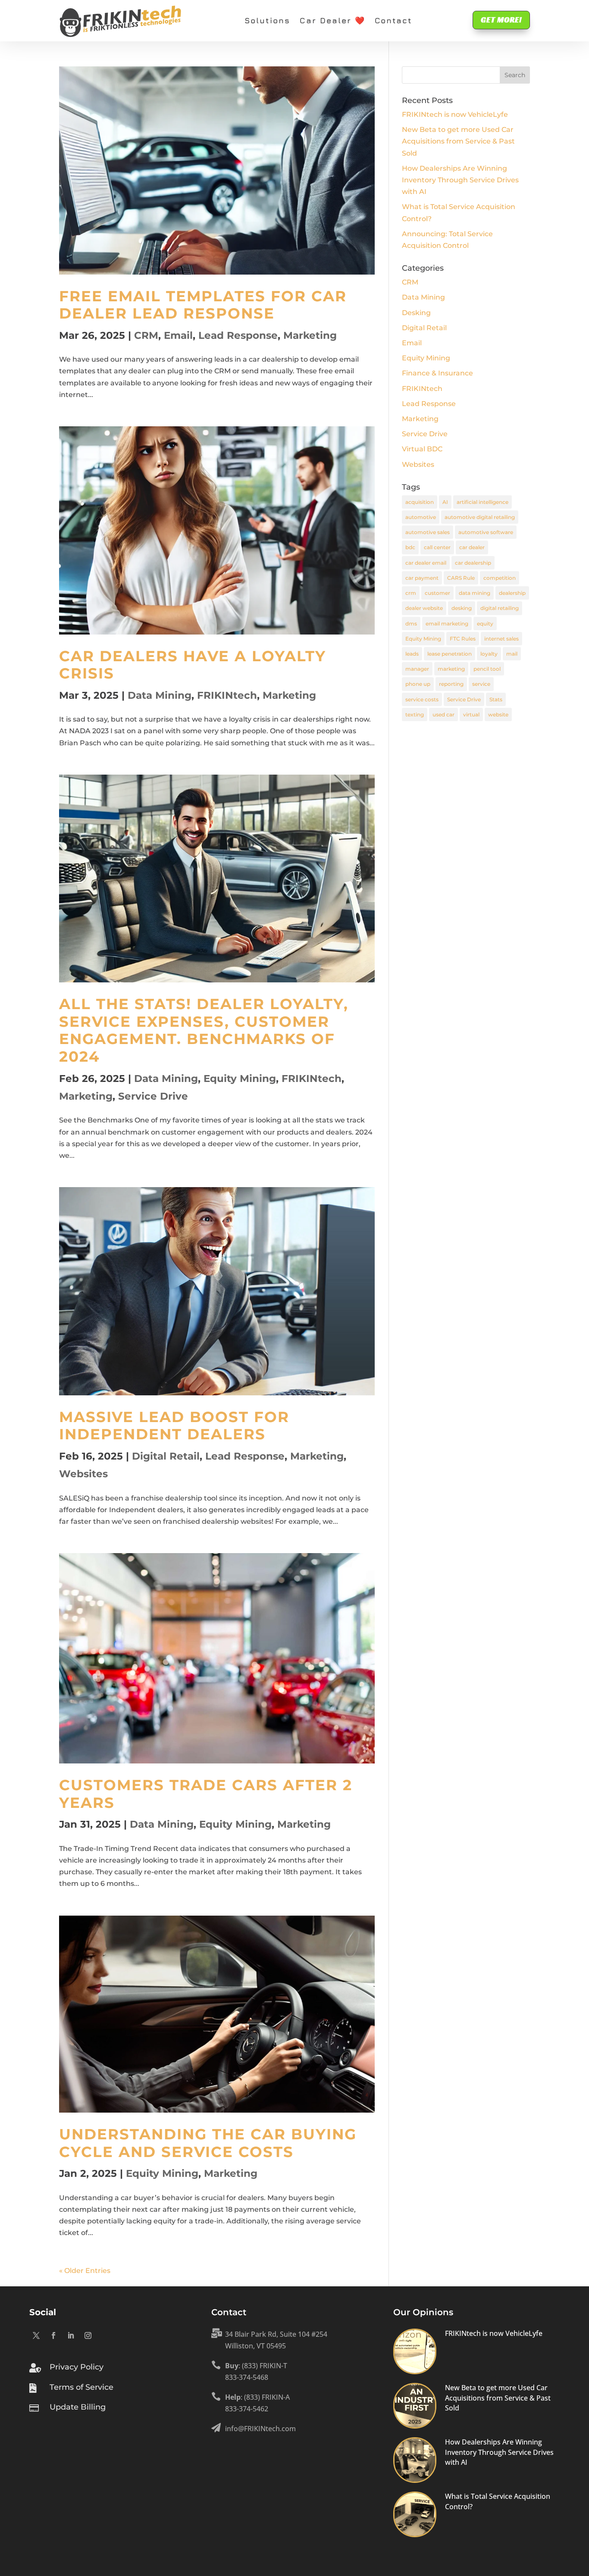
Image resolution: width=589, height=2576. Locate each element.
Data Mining (160, 695)
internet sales (501, 639)
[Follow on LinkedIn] (71, 2335)
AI (445, 502)
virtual (471, 714)
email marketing (447, 624)
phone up (418, 684)
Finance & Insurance (437, 373)
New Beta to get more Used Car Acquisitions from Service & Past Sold (458, 141)
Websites (83, 1474)
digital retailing (500, 608)
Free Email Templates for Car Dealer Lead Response (203, 305)
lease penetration (450, 654)
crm (411, 593)
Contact (393, 20)
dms (411, 624)
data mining (475, 593)
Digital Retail (166, 1456)
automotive (421, 517)
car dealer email (426, 563)
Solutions (267, 20)
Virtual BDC (422, 449)
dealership (512, 593)
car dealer (472, 547)
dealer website (424, 608)
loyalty (489, 654)
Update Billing (78, 2407)
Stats (496, 699)
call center (437, 547)
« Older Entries (85, 2271)
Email (178, 335)
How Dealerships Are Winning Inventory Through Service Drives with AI (460, 180)
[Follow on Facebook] (53, 2335)
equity (485, 624)
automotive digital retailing (480, 517)
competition (500, 578)
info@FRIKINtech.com (260, 2429)
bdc (410, 547)
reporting (451, 684)
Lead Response (238, 335)
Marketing (310, 335)
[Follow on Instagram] (88, 2335)
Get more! (501, 20)
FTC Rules (463, 639)
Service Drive (153, 1096)
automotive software (486, 532)
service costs (422, 699)
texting (415, 714)
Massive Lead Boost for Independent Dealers (174, 1426)
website (498, 714)
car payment (422, 578)
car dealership (473, 563)
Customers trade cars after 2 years (206, 1794)
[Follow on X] (36, 2335)
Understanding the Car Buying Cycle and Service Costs (208, 2143)
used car (443, 714)
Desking (416, 313)
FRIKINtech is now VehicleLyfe (455, 114)
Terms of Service (81, 2387)
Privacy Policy (77, 2367)
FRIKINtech (227, 695)
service (481, 684)
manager (417, 669)
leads (412, 654)
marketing (451, 669)
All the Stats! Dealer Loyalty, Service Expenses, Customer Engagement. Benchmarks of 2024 (204, 1030)
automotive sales (428, 532)
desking (462, 608)
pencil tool (487, 669)
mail (512, 654)
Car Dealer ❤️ (332, 20)
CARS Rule (461, 578)
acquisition (420, 502)
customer (437, 593)
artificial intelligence (482, 502)
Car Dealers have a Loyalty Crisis (193, 665)
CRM (146, 335)
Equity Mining (240, 1079)
